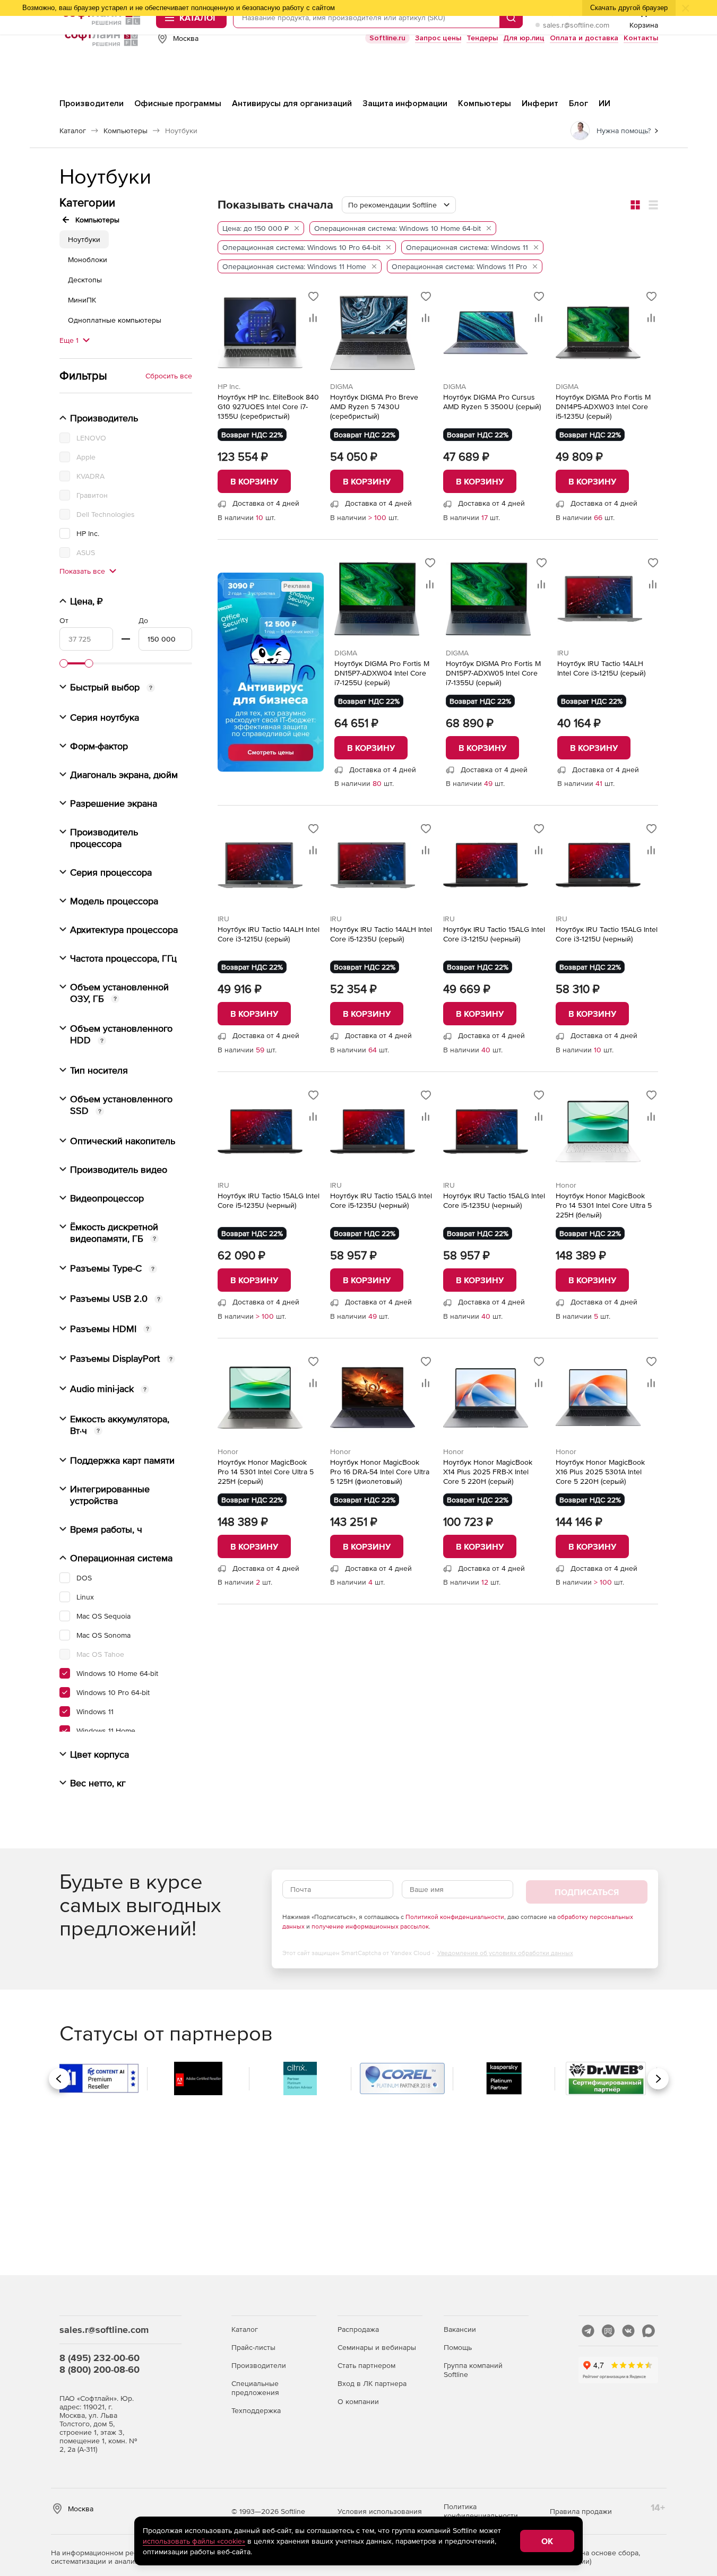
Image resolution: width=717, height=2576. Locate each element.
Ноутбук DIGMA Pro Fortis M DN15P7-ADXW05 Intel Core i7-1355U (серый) (493, 673)
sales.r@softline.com (576, 25)
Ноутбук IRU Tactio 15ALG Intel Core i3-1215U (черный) (494, 934)
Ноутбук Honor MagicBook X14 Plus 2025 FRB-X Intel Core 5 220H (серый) (488, 1472)
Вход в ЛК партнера (372, 2383)
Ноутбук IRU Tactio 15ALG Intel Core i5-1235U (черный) (269, 1200)
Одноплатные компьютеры (115, 320)
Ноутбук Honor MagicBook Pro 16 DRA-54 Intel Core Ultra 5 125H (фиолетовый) (380, 1472)
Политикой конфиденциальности (455, 1917)
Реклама (297, 586)
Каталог (245, 2329)
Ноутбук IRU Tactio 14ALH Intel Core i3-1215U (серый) (601, 668)
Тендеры (482, 38)
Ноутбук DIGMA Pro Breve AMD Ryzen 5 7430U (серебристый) (374, 407)
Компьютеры (97, 220)
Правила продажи (581, 2511)
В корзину (254, 481)
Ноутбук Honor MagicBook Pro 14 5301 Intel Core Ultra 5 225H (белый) (604, 1205)
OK (547, 2541)
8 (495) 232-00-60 (100, 2358)
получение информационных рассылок (370, 1926)
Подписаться (587, 1892)
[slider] (64, 663)
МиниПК (82, 300)
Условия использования (380, 2511)
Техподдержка (256, 2410)
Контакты (641, 38)
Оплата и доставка (584, 38)
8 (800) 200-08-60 (100, 2369)
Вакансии (460, 2329)
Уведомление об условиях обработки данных (505, 1953)
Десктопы (85, 280)
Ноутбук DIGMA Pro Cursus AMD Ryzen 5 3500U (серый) (492, 402)
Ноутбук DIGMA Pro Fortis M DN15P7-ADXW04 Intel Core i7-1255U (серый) (382, 673)
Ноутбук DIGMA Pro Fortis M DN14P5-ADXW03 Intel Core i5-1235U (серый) (603, 407)
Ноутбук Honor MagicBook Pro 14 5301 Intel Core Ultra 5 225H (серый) (266, 1472)
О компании (358, 2401)
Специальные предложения (255, 2388)
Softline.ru (387, 38)
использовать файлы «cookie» (194, 2541)
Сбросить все (169, 376)
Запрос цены (438, 38)
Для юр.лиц (524, 38)
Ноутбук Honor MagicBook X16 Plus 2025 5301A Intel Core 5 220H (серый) (600, 1472)
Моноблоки (88, 260)
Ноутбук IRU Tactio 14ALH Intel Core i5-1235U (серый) (381, 934)
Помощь (458, 2347)
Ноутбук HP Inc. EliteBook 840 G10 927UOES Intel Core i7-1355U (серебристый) (268, 407)
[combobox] (399, 205)
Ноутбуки (84, 239)
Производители (259, 2365)
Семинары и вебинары (377, 2347)
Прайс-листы (253, 2347)
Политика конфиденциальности (481, 2511)
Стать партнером (366, 2365)
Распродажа (358, 2329)
